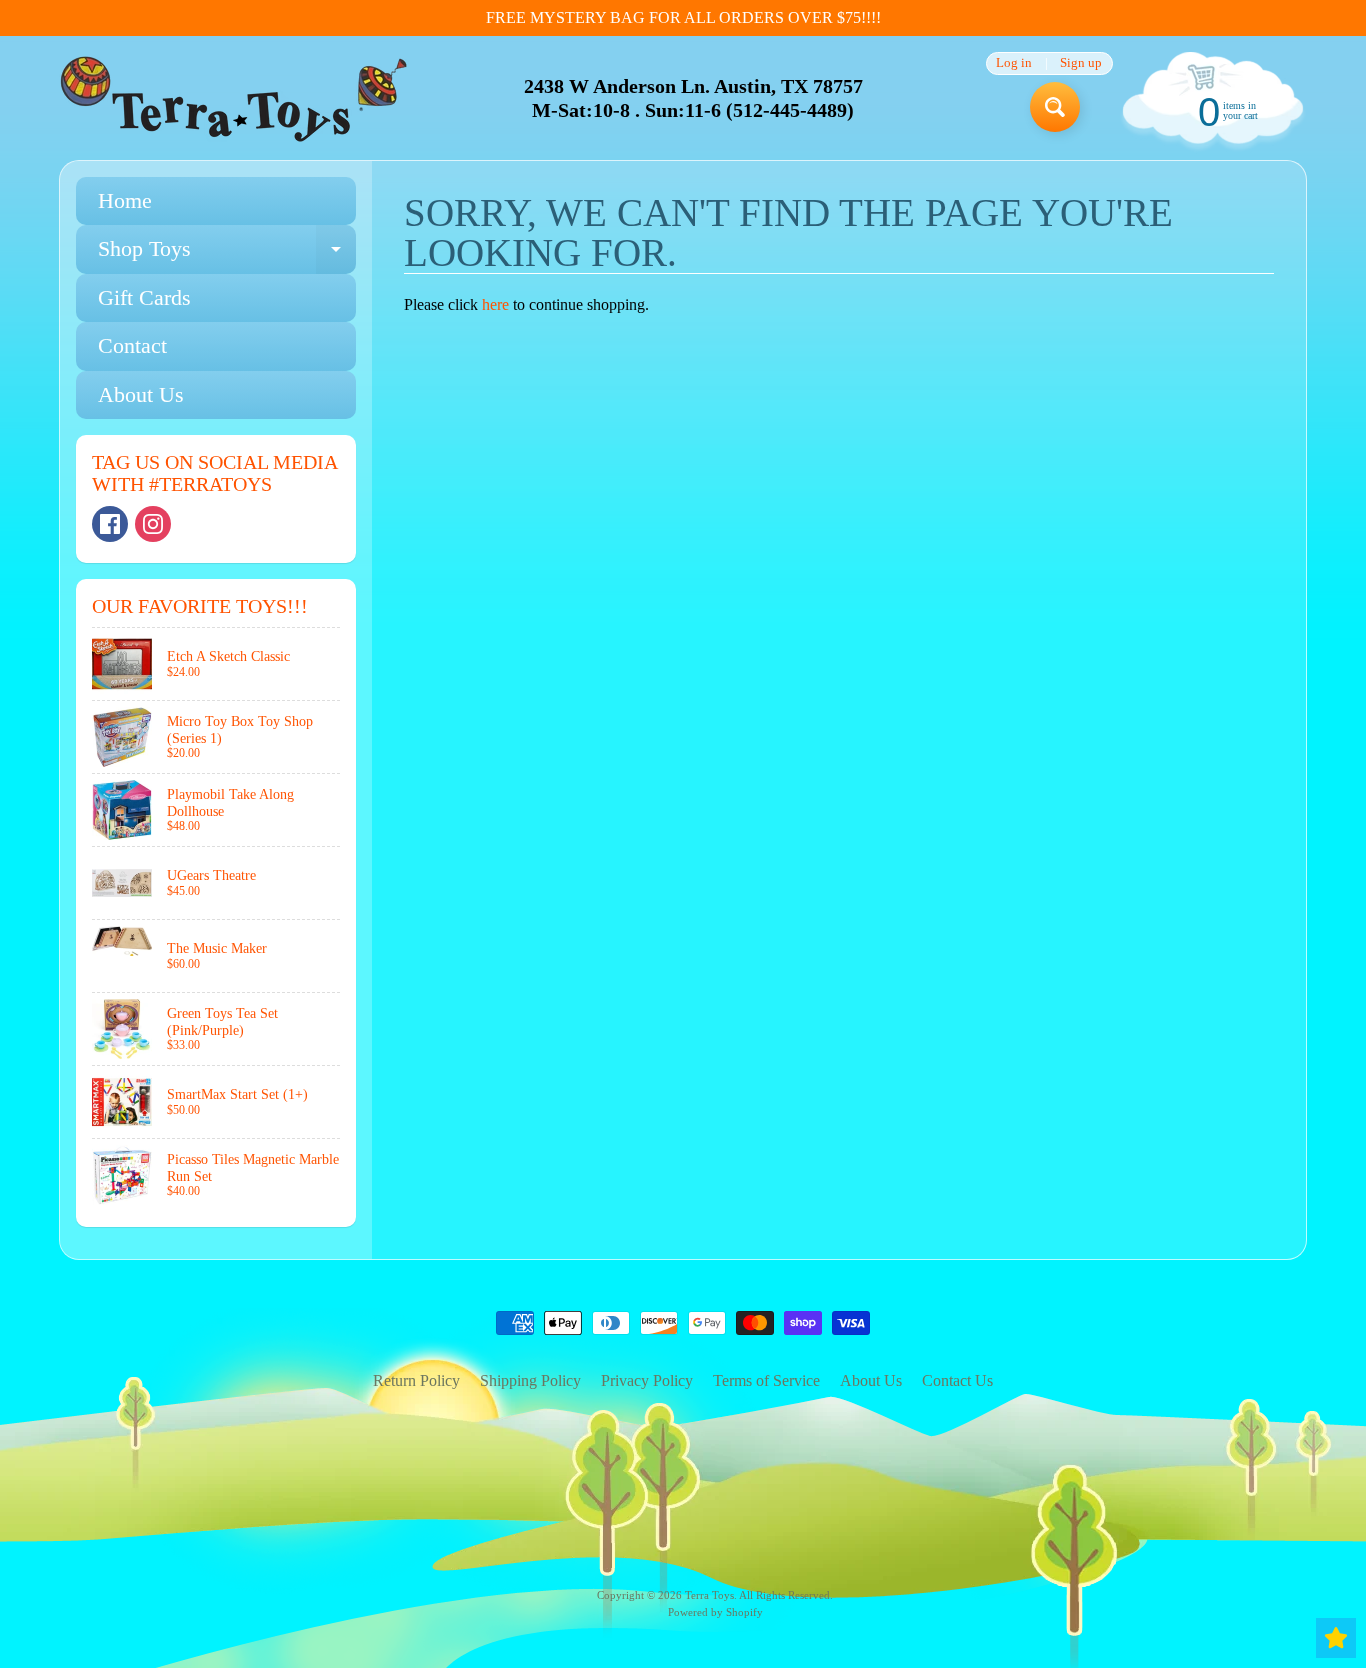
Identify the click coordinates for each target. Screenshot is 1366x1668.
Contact (132, 345)
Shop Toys (227, 254)
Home (125, 200)
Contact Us (957, 1380)
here (495, 304)
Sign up (1081, 63)
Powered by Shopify (715, 1612)
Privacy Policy (647, 1380)
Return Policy (416, 1380)
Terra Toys (709, 1595)
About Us (141, 394)
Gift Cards (144, 297)
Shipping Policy (530, 1380)
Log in (1014, 63)
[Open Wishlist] (1336, 1638)
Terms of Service (766, 1380)
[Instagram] (153, 524)
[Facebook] (110, 524)
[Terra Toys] (234, 98)
